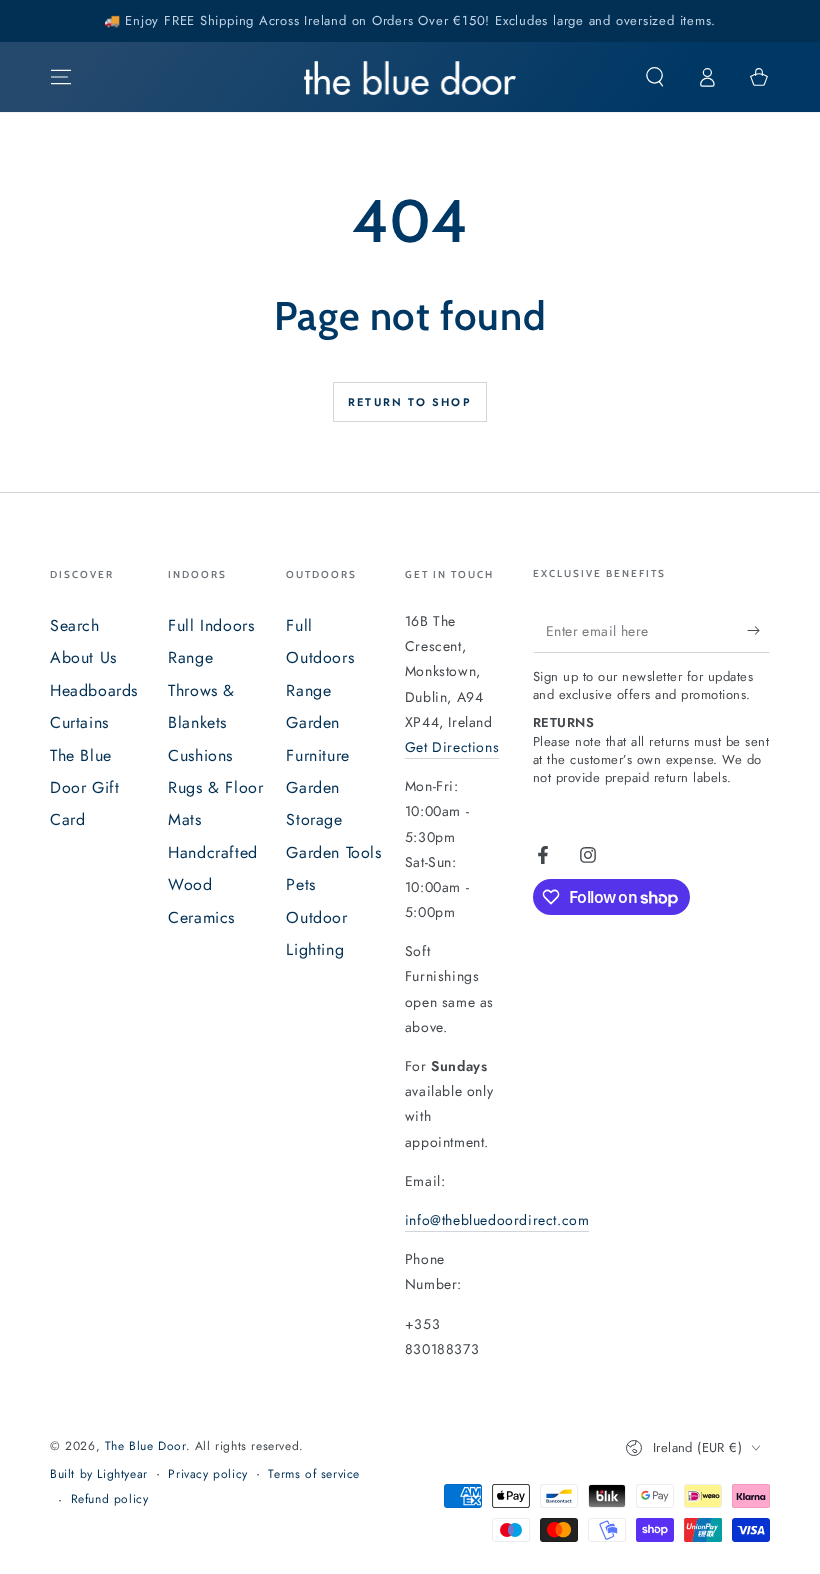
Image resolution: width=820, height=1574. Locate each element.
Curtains (79, 722)
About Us (83, 657)
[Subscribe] (758, 630)
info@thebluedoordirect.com (497, 1220)
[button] (655, 77)
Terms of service (314, 1474)
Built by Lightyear (99, 1474)
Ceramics (201, 917)
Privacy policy (207, 1474)
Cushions (200, 755)
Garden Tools (333, 852)
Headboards (94, 690)
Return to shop (410, 402)
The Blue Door (145, 1446)
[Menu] (61, 77)
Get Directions (452, 747)
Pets (300, 884)
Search (75, 625)
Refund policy (110, 1499)
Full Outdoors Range (320, 658)
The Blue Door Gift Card (84, 788)
